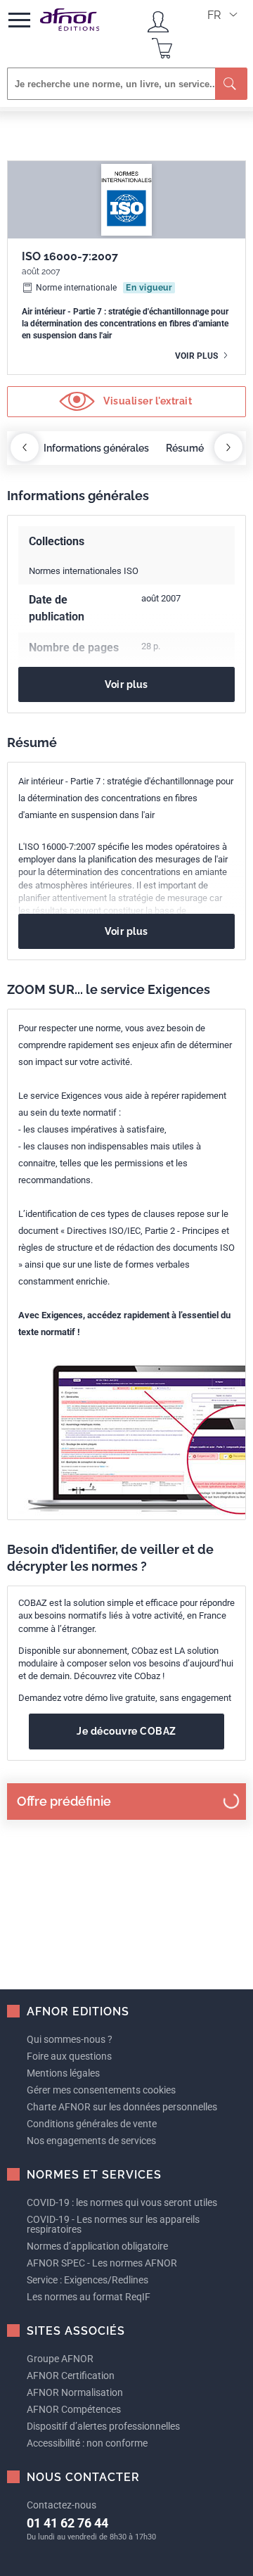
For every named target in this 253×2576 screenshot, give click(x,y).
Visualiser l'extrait (147, 400)
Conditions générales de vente (92, 2124)
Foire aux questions (69, 2056)
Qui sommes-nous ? (70, 2039)
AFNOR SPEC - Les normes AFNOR (102, 2263)
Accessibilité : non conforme (87, 2443)
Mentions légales (63, 2073)
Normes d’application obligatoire (97, 2246)
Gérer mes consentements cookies (101, 2090)
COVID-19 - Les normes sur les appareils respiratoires (113, 2224)
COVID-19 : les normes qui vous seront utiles (122, 2202)
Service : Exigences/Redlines (87, 2280)
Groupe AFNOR (60, 2359)
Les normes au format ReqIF (89, 2297)
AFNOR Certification (71, 2376)
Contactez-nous (61, 2505)
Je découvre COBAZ (126, 1731)
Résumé (185, 448)
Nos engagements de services (91, 2141)
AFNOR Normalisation (75, 2392)
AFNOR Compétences (74, 2409)
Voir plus (197, 356)
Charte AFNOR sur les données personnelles (122, 2107)
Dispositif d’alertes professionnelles (103, 2426)
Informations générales (96, 448)
